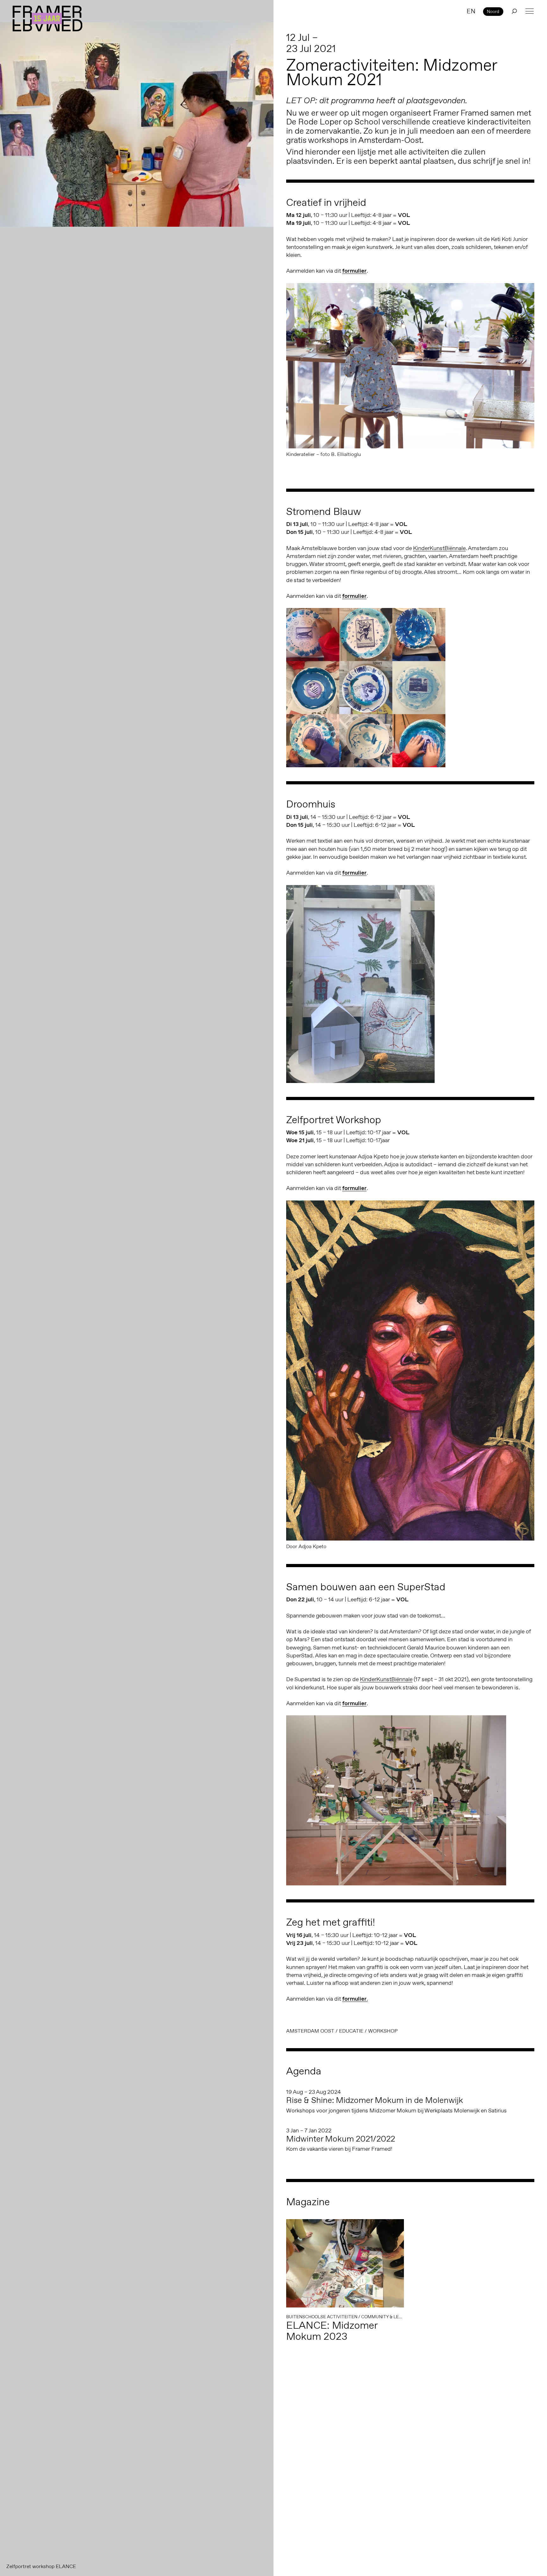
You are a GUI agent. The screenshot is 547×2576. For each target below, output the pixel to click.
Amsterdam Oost (310, 2031)
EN (471, 11)
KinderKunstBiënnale (439, 548)
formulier (354, 271)
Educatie (351, 2031)
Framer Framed (47, 19)
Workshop (383, 2031)
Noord (493, 11)
